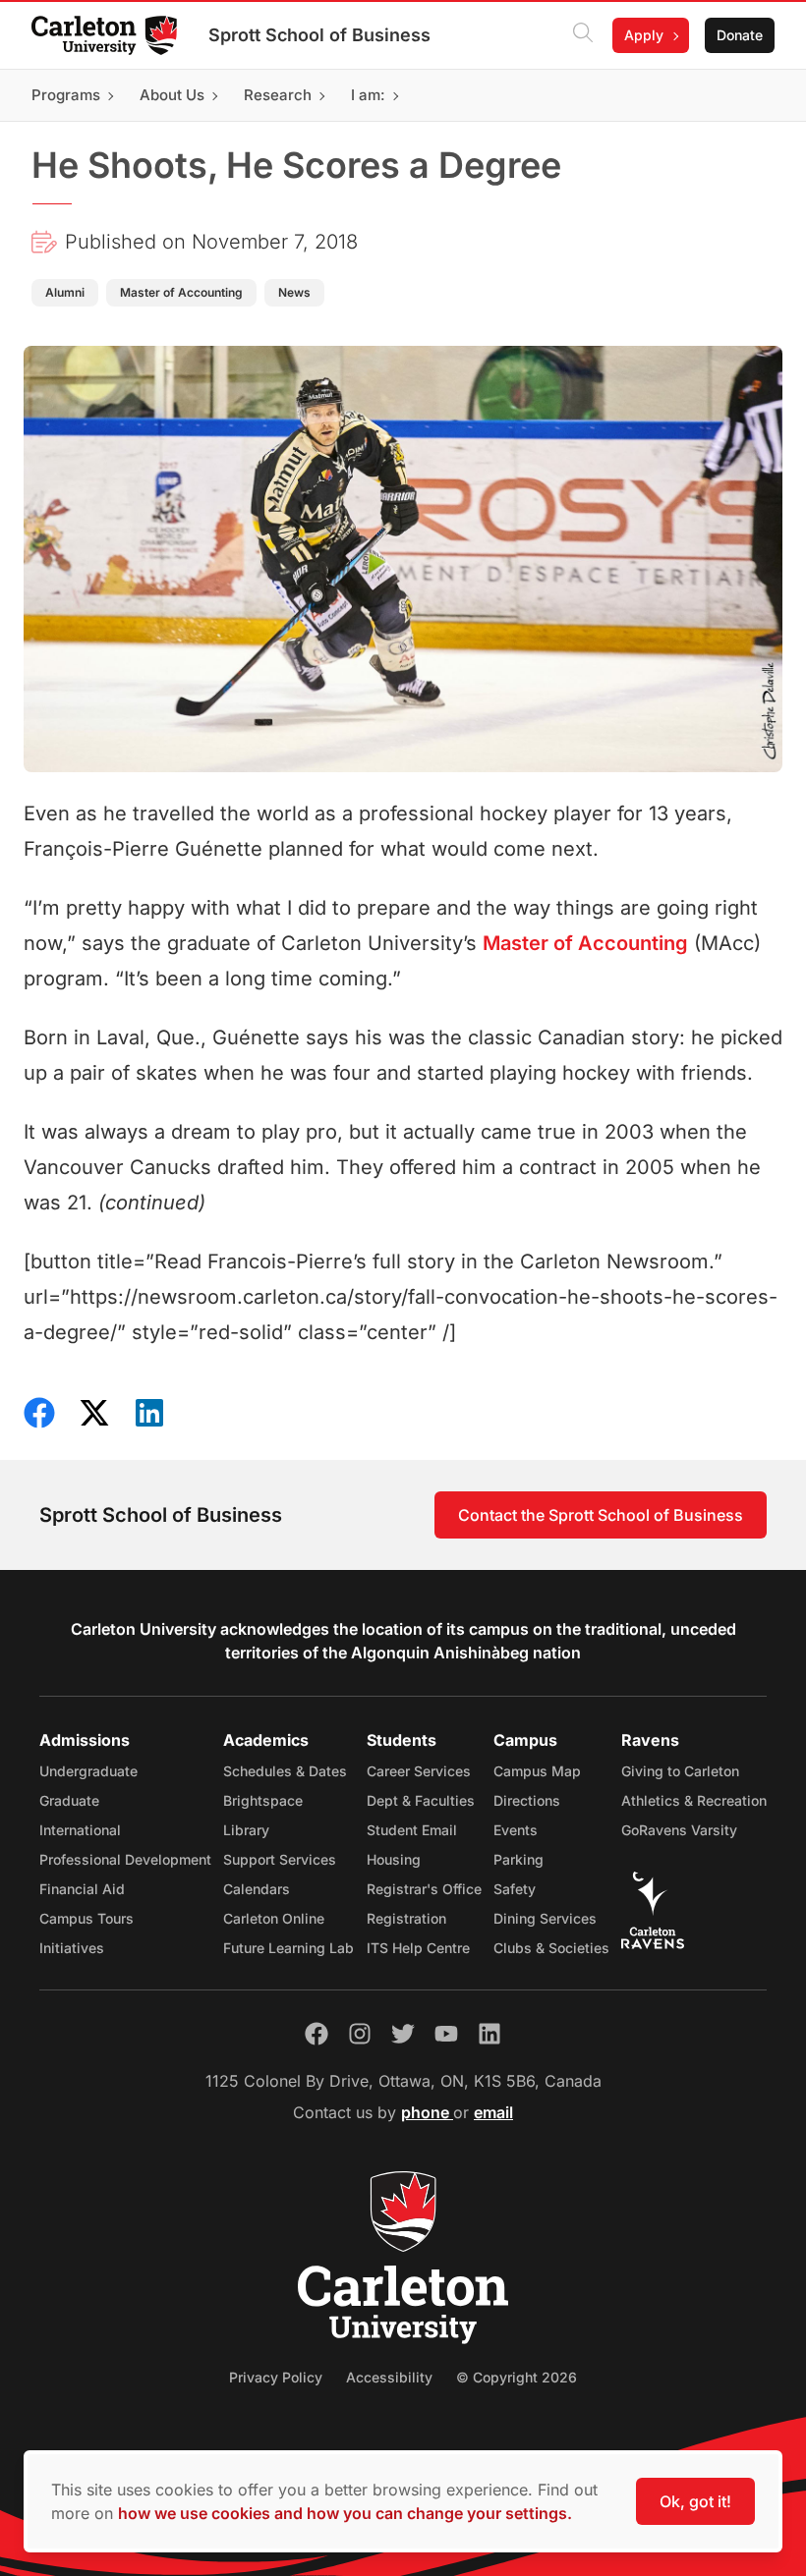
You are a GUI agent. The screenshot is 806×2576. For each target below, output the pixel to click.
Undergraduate (88, 1771)
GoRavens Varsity (679, 1830)
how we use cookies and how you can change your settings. (345, 2513)
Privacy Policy (276, 2377)
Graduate (69, 1800)
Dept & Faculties (421, 1800)
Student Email (412, 1830)
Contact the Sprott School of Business (601, 1515)
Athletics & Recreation (694, 1800)
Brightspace (263, 1800)
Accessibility (389, 2377)
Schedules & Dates (285, 1771)
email (493, 2112)
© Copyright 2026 (517, 2377)
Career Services (419, 1771)
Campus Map (537, 1771)
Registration (406, 1918)
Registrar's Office (424, 1889)
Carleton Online (274, 1918)
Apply (644, 35)
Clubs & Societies (551, 1948)
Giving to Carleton (680, 1771)
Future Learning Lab (288, 1948)
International (80, 1830)
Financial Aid (82, 1889)
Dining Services (545, 1918)
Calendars (257, 1889)
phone (427, 2112)
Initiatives (72, 1948)
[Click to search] (583, 35)
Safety (515, 1889)
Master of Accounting (585, 943)
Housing (394, 1859)
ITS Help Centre (418, 1948)
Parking (518, 1859)
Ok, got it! (695, 2501)
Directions (527, 1800)
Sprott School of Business (319, 35)
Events (516, 1830)
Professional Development (125, 1859)
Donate (740, 35)
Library (246, 1830)
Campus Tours (86, 1918)
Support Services (280, 1859)
